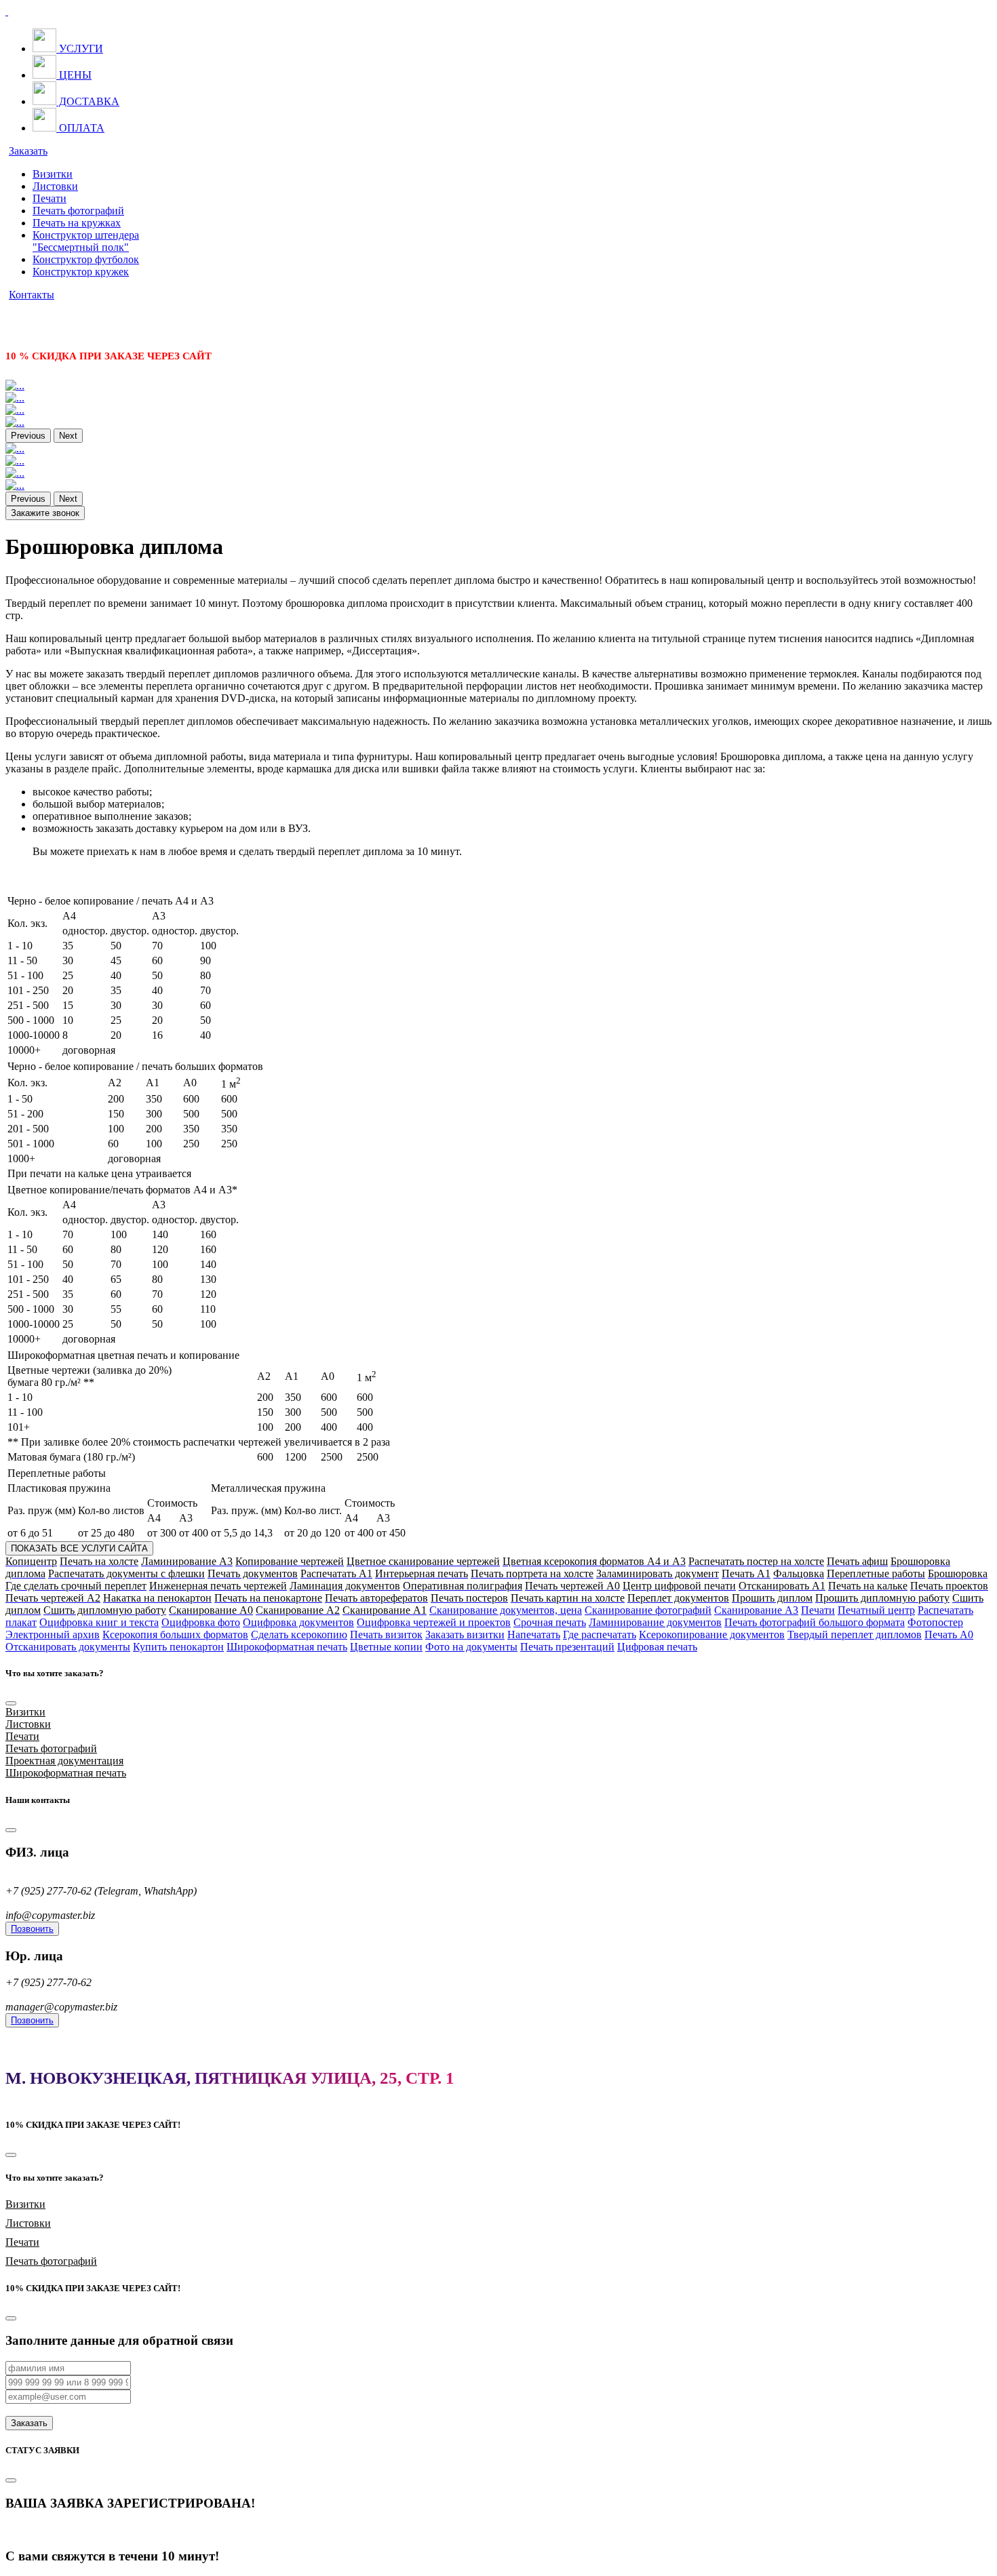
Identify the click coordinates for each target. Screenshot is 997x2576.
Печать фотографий (78, 211)
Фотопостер (935, 1622)
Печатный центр (876, 1610)
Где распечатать (600, 1634)
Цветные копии (386, 1647)
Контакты (32, 295)
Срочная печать (550, 1622)
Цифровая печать (657, 1647)
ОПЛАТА (80, 128)
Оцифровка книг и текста (99, 1622)
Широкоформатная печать (287, 1647)
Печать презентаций (567, 1647)
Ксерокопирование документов (712, 1634)
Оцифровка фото (201, 1622)
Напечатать (534, 1634)
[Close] (11, 1703)
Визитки (53, 174)
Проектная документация (64, 1761)
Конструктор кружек (81, 272)
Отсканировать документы (68, 1647)
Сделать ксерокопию (299, 1634)
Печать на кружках (77, 223)
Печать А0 (949, 1634)
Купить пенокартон (178, 1647)
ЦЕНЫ (74, 75)
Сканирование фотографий (648, 1610)
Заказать (28, 151)
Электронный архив (53, 1634)
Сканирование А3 (756, 1610)
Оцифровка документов (298, 1622)
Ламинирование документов (655, 1622)
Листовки (55, 186)
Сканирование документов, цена (506, 1610)
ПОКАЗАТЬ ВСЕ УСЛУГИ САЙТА (79, 1548)
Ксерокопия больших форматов (175, 1634)
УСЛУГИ (80, 48)
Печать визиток (386, 1634)
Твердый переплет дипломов (855, 1634)
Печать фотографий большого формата (815, 1622)
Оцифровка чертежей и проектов (434, 1622)
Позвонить (32, 1929)
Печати (50, 198)
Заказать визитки (465, 1634)
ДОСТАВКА (88, 101)
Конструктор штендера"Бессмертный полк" (86, 241)
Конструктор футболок (86, 259)
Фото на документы (471, 1647)
